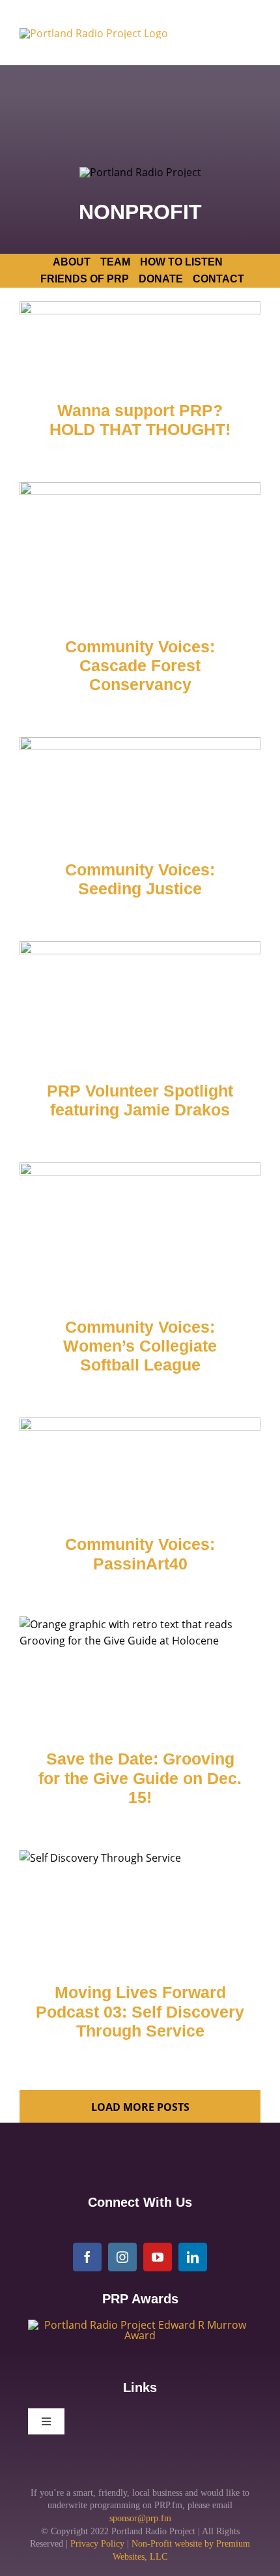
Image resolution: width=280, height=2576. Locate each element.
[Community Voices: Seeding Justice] (140, 789)
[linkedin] (193, 2257)
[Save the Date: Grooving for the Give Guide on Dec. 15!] (140, 1674)
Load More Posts (140, 2107)
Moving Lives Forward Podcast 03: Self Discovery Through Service (140, 2012)
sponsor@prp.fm (140, 2518)
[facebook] (87, 2257)
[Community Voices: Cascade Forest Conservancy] (140, 550)
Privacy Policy (97, 2544)
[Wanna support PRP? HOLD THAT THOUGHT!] (140, 341)
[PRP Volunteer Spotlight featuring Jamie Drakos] (140, 1002)
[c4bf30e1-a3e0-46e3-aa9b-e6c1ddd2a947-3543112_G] (140, 2325)
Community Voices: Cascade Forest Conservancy (140, 666)
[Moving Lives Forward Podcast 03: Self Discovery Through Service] (140, 1907)
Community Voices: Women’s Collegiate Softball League (140, 1346)
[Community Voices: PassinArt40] (140, 1467)
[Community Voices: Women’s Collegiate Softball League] (140, 1230)
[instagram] (122, 2257)
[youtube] (158, 2257)
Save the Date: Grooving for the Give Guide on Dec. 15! (140, 1778)
